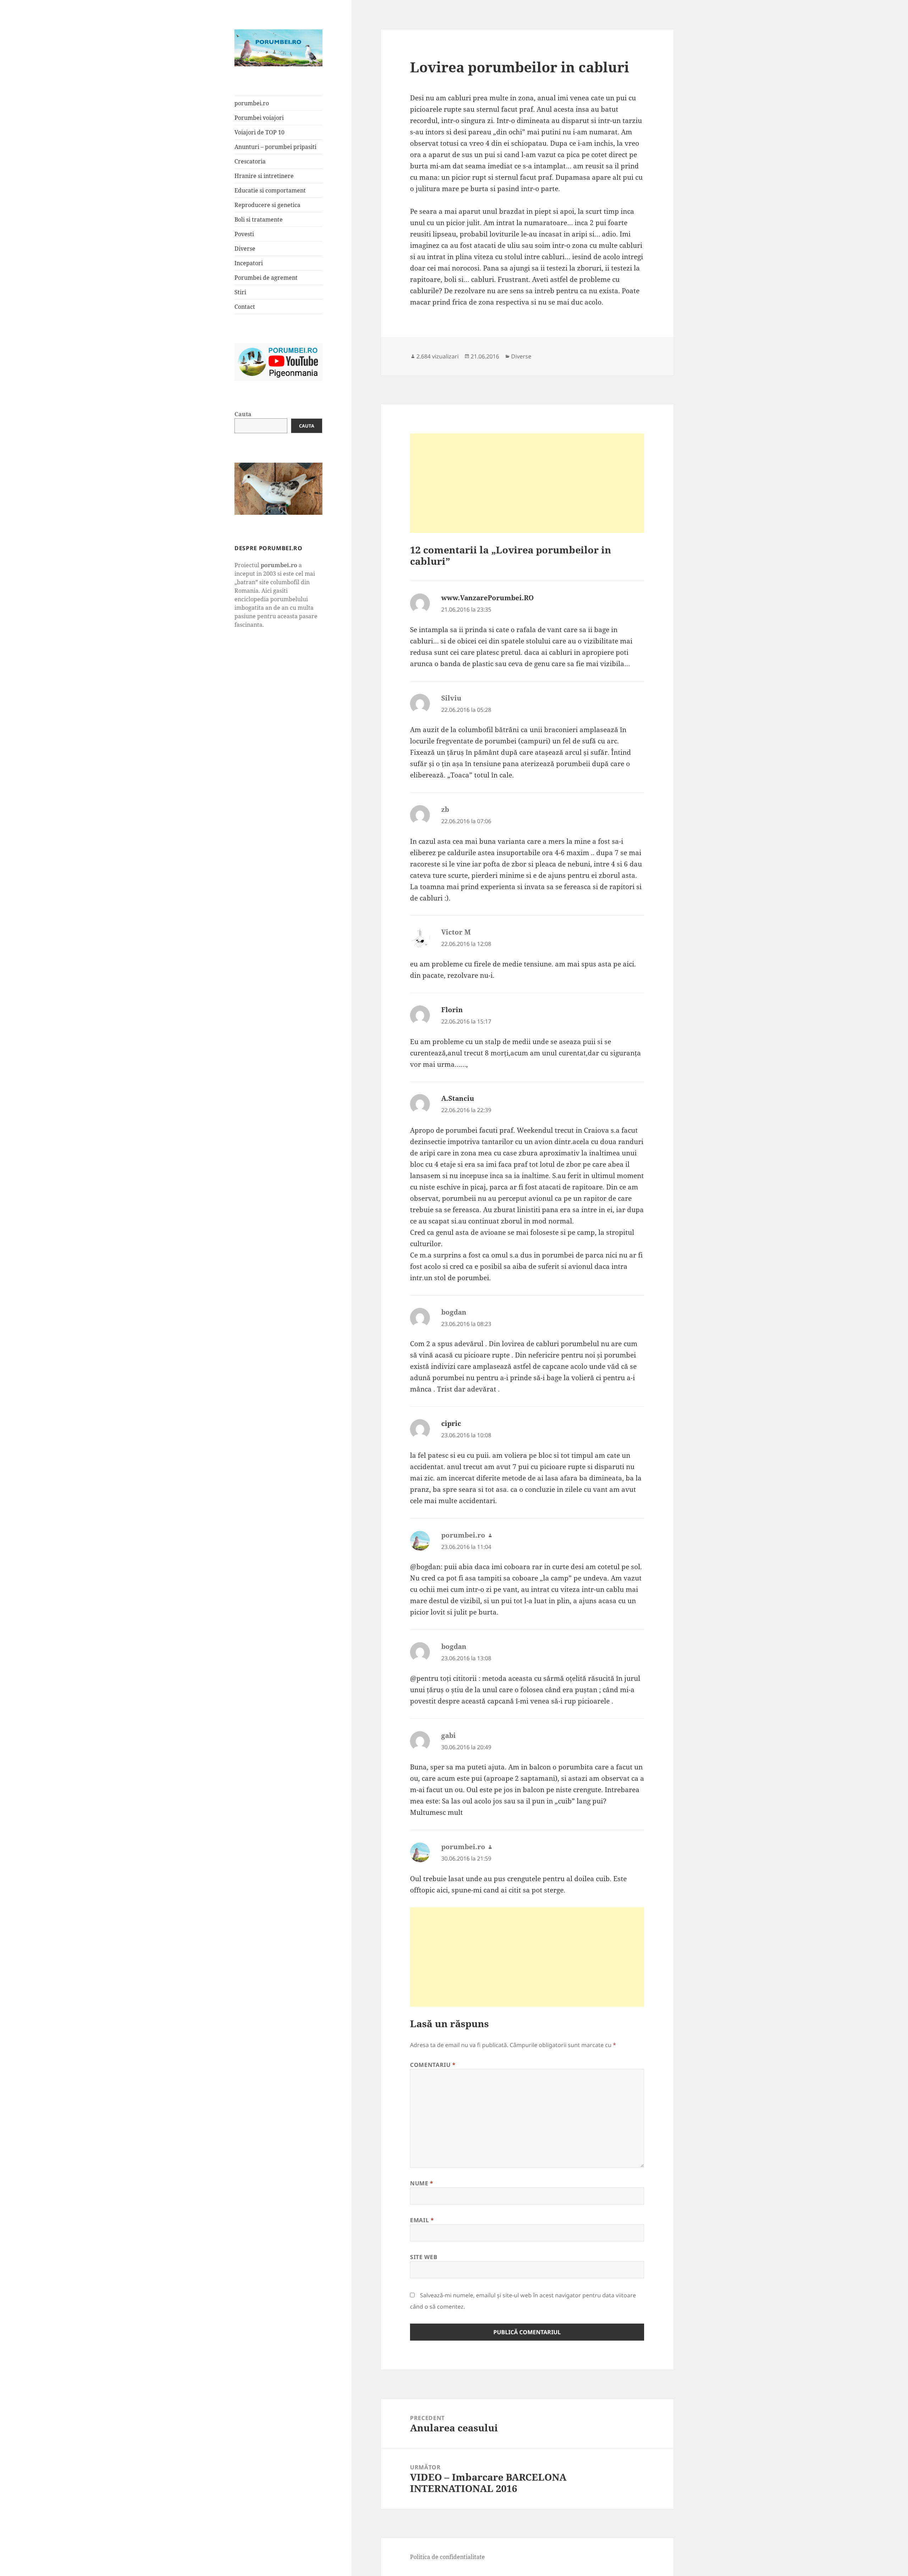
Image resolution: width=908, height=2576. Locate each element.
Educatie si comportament (270, 190)
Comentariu (433, 2065)
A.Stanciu (458, 1098)
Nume (422, 2183)
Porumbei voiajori (259, 118)
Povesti (244, 234)
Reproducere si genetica (267, 205)
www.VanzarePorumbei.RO (488, 598)
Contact (245, 307)
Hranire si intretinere (264, 176)
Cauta (243, 414)
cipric (451, 1423)
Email (422, 2220)
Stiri (240, 292)
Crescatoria (250, 161)
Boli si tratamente (259, 219)
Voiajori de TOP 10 (259, 132)
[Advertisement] (527, 483)
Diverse (245, 249)
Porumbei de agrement (266, 278)
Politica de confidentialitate (447, 2557)
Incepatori (249, 263)
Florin (452, 1010)
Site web (424, 2257)
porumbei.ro (252, 103)
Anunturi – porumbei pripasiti (275, 147)
